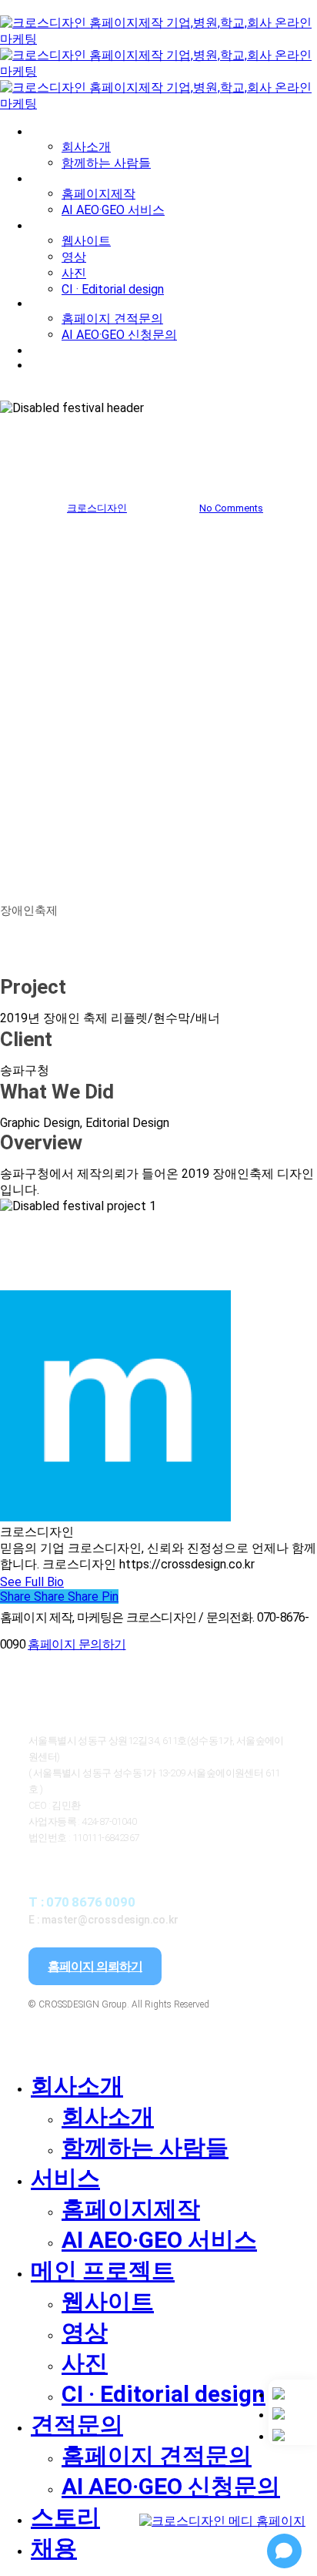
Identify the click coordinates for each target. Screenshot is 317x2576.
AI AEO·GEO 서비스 (159, 2240)
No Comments (231, 508)
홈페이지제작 (131, 2209)
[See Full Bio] (73, 1582)
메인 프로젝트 (103, 2271)
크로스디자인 (97, 508)
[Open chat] (284, 2551)
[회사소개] (293, 2393)
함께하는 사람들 (145, 2147)
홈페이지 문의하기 (77, 1644)
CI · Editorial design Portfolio (158, 467)
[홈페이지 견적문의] (293, 2435)
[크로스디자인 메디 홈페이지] (222, 2502)
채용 (54, 2548)
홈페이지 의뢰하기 (95, 1966)
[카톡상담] (293, 2413)
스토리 (65, 2517)
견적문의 (77, 2425)
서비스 (65, 2178)
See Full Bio (32, 1582)
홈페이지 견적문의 (157, 2455)
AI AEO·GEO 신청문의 (171, 2486)
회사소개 (77, 2086)
